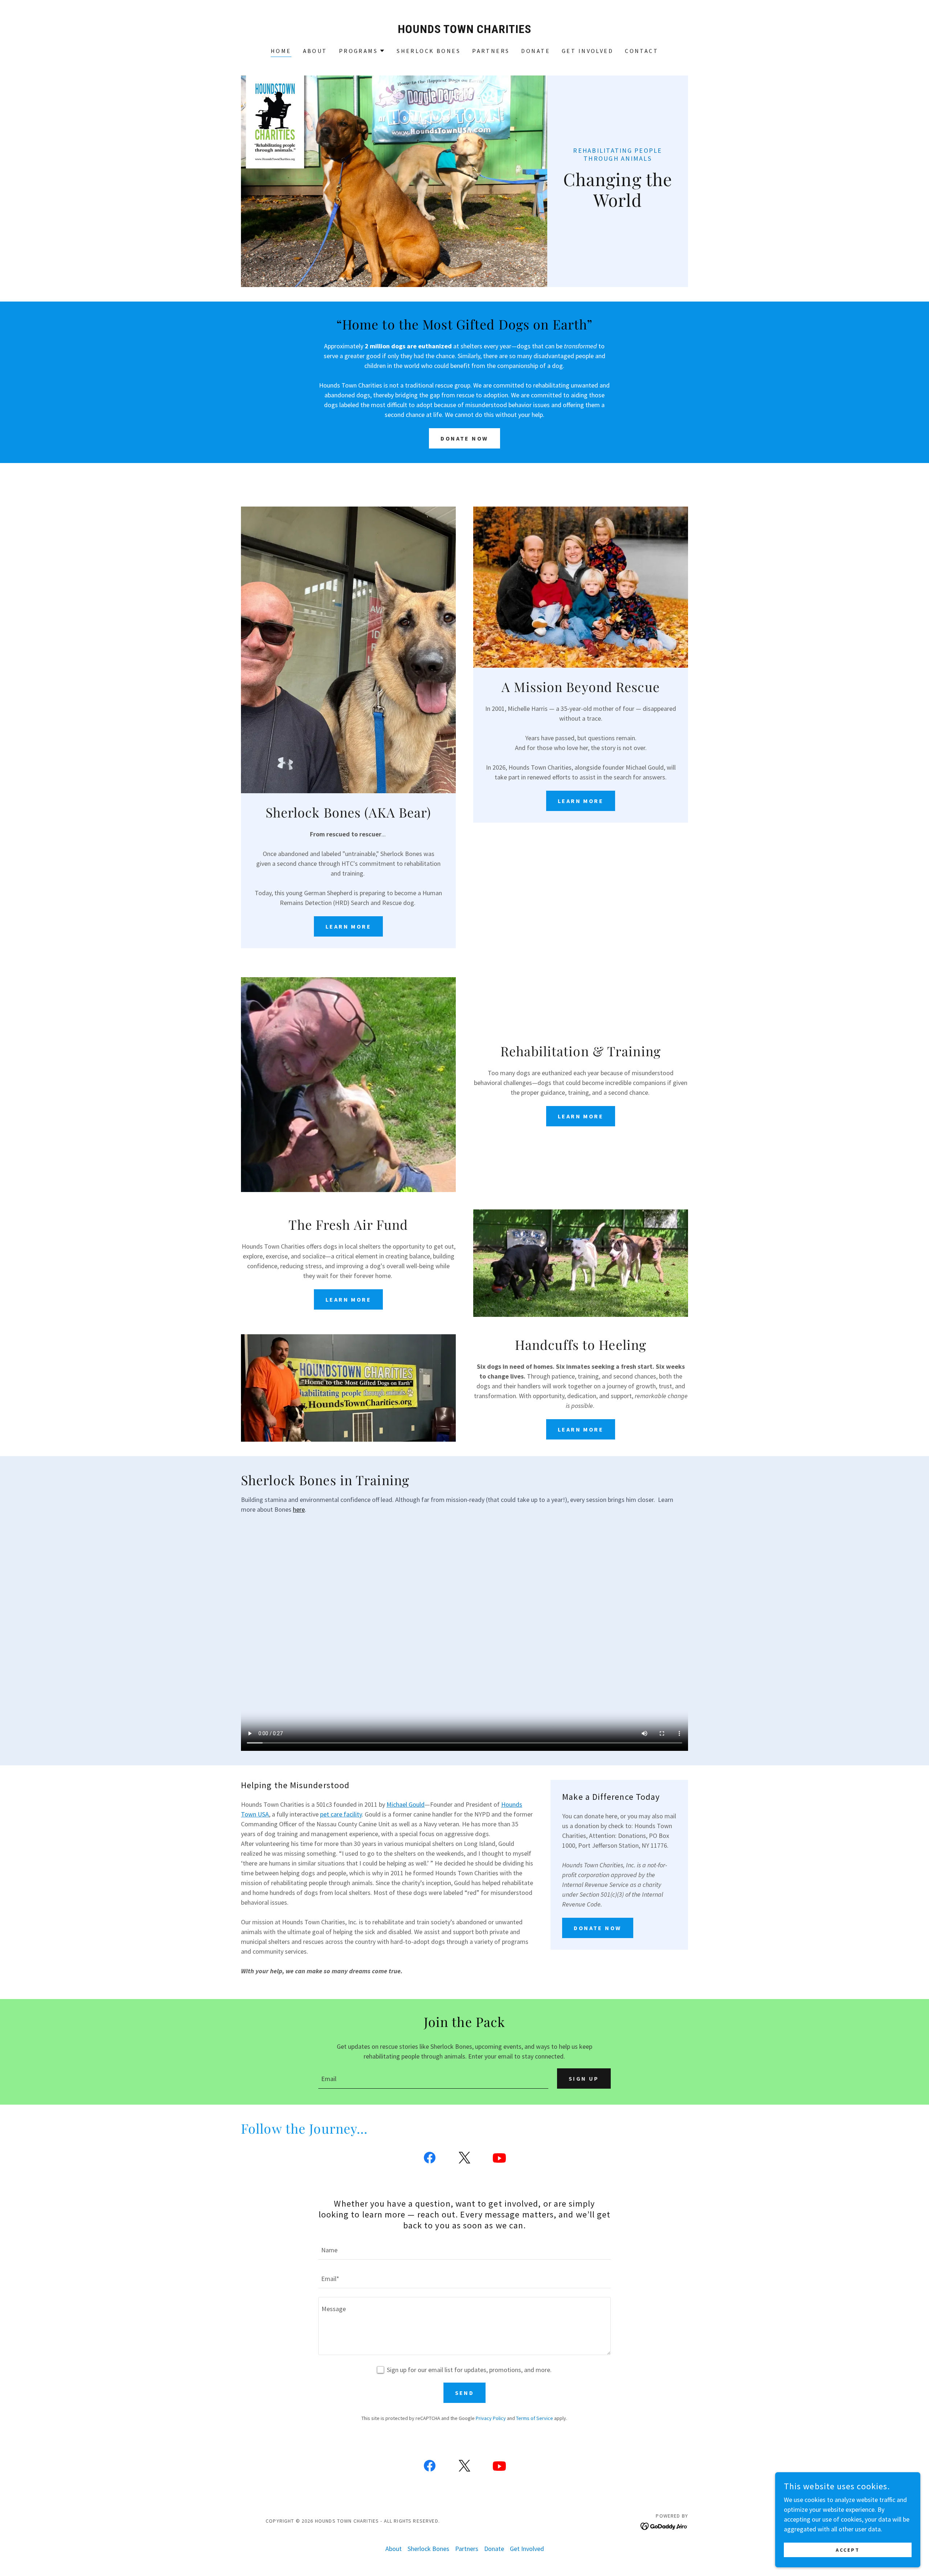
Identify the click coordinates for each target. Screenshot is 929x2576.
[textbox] (433, 2079)
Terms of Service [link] (535, 2418)
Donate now (464, 438)
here (299, 1509)
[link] (465, 31)
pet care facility (341, 1814)
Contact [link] (642, 51)
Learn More (348, 926)
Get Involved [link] (588, 51)
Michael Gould (406, 1804)
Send (465, 2393)
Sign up (584, 2079)
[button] (362, 51)
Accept (848, 2550)
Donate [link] (536, 51)
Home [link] (281, 51)
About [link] (315, 51)
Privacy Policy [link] (491, 2418)
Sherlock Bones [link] (429, 51)
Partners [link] (491, 51)
